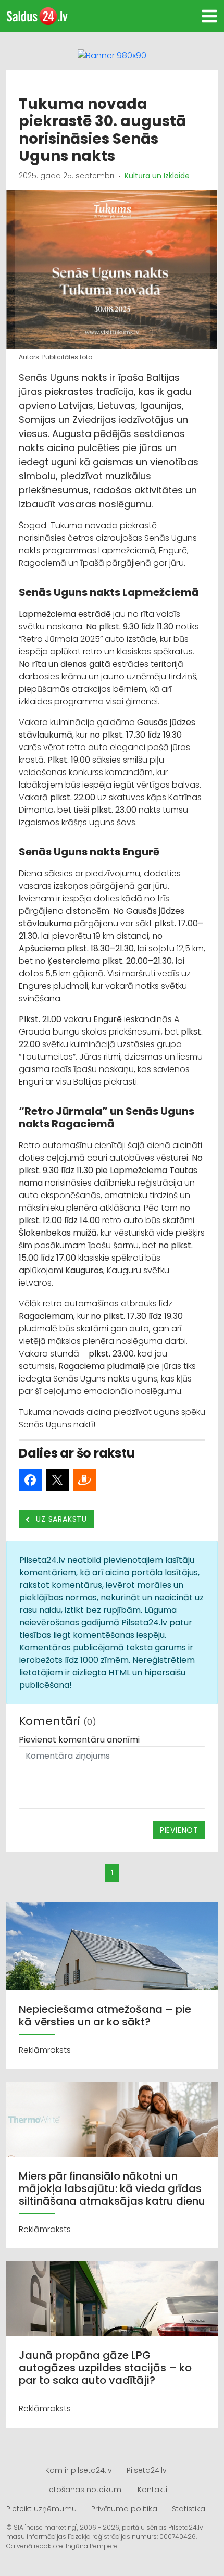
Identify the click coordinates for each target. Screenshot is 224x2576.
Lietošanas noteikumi (84, 2490)
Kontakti (152, 2490)
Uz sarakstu (61, 1519)
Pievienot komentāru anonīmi (79, 1740)
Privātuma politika (124, 2509)
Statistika (189, 2509)
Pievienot (179, 1830)
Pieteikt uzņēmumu (41, 2509)
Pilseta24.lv (147, 2470)
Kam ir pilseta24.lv (79, 2470)
